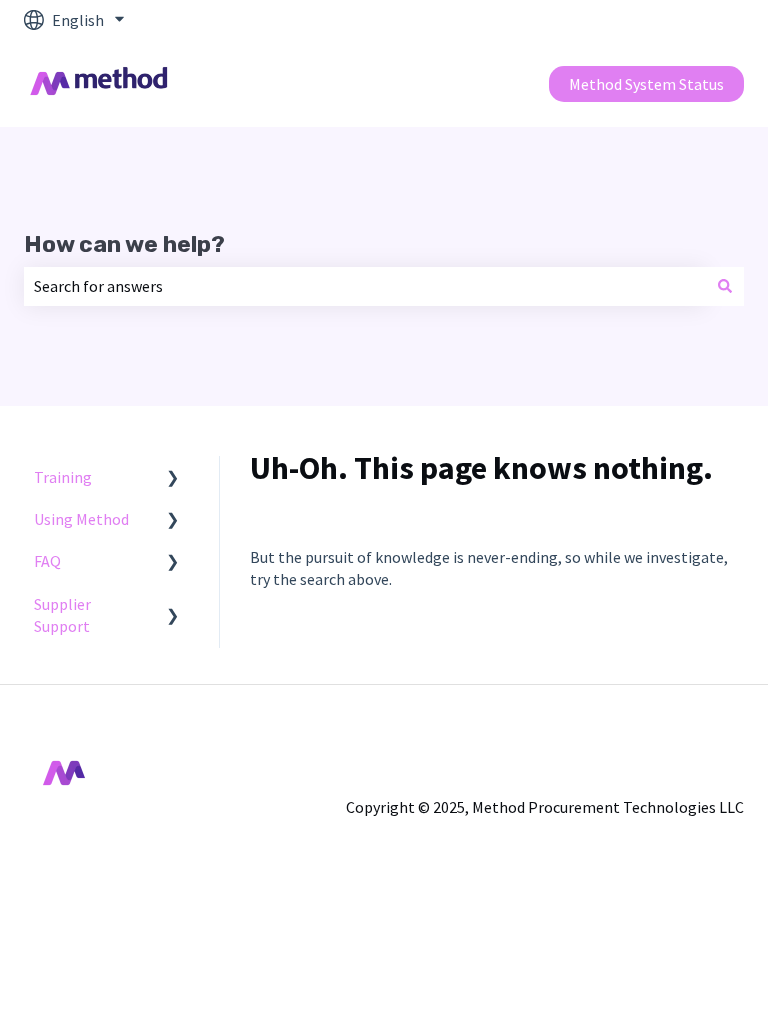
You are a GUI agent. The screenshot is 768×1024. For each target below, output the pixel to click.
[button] (173, 478)
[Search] (725, 286)
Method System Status (646, 84)
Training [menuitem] (63, 477)
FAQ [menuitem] (47, 561)
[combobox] (365, 286)
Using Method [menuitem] (81, 519)
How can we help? (124, 244)
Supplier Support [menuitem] (62, 615)
